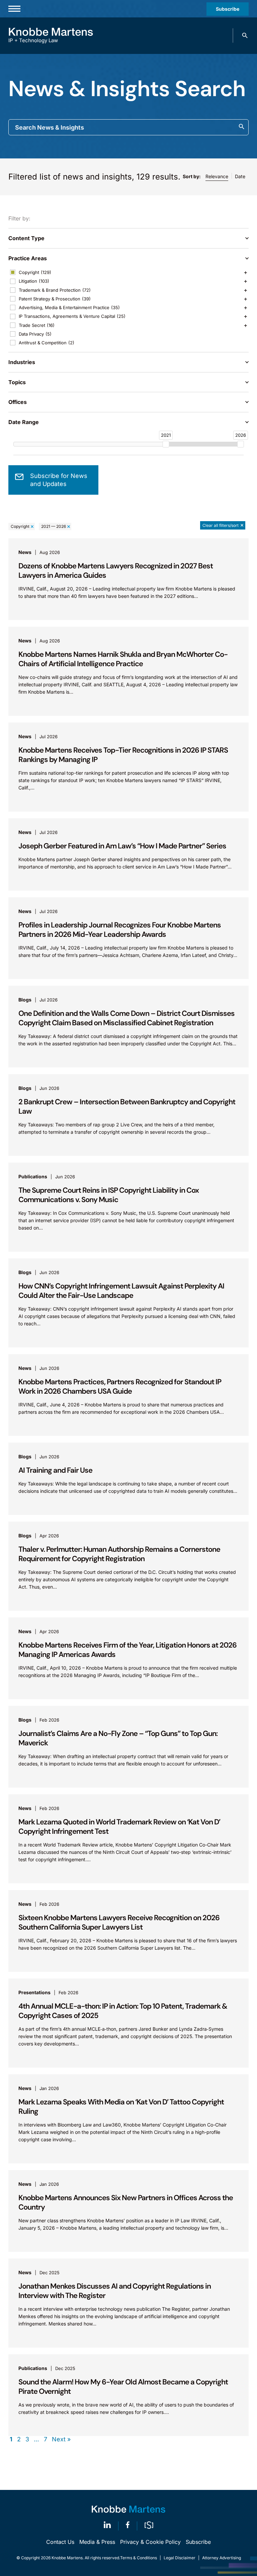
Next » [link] (61, 2439)
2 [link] (19, 2439)
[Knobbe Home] (128, 2509)
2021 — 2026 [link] (54, 526)
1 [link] (11, 2439)
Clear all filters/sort (221, 525)
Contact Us (60, 2542)
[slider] (166, 444)
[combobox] (128, 127)
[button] (245, 36)
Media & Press (97, 2542)
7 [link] (46, 2439)
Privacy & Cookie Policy (150, 2542)
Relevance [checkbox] (217, 176)
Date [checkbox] (240, 176)
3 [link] (27, 2439)
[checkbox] (128, 272)
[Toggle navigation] (14, 9)
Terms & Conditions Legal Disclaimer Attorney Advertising (181, 2558)
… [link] (36, 2439)
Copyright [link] (20, 526)
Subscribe (228, 9)
